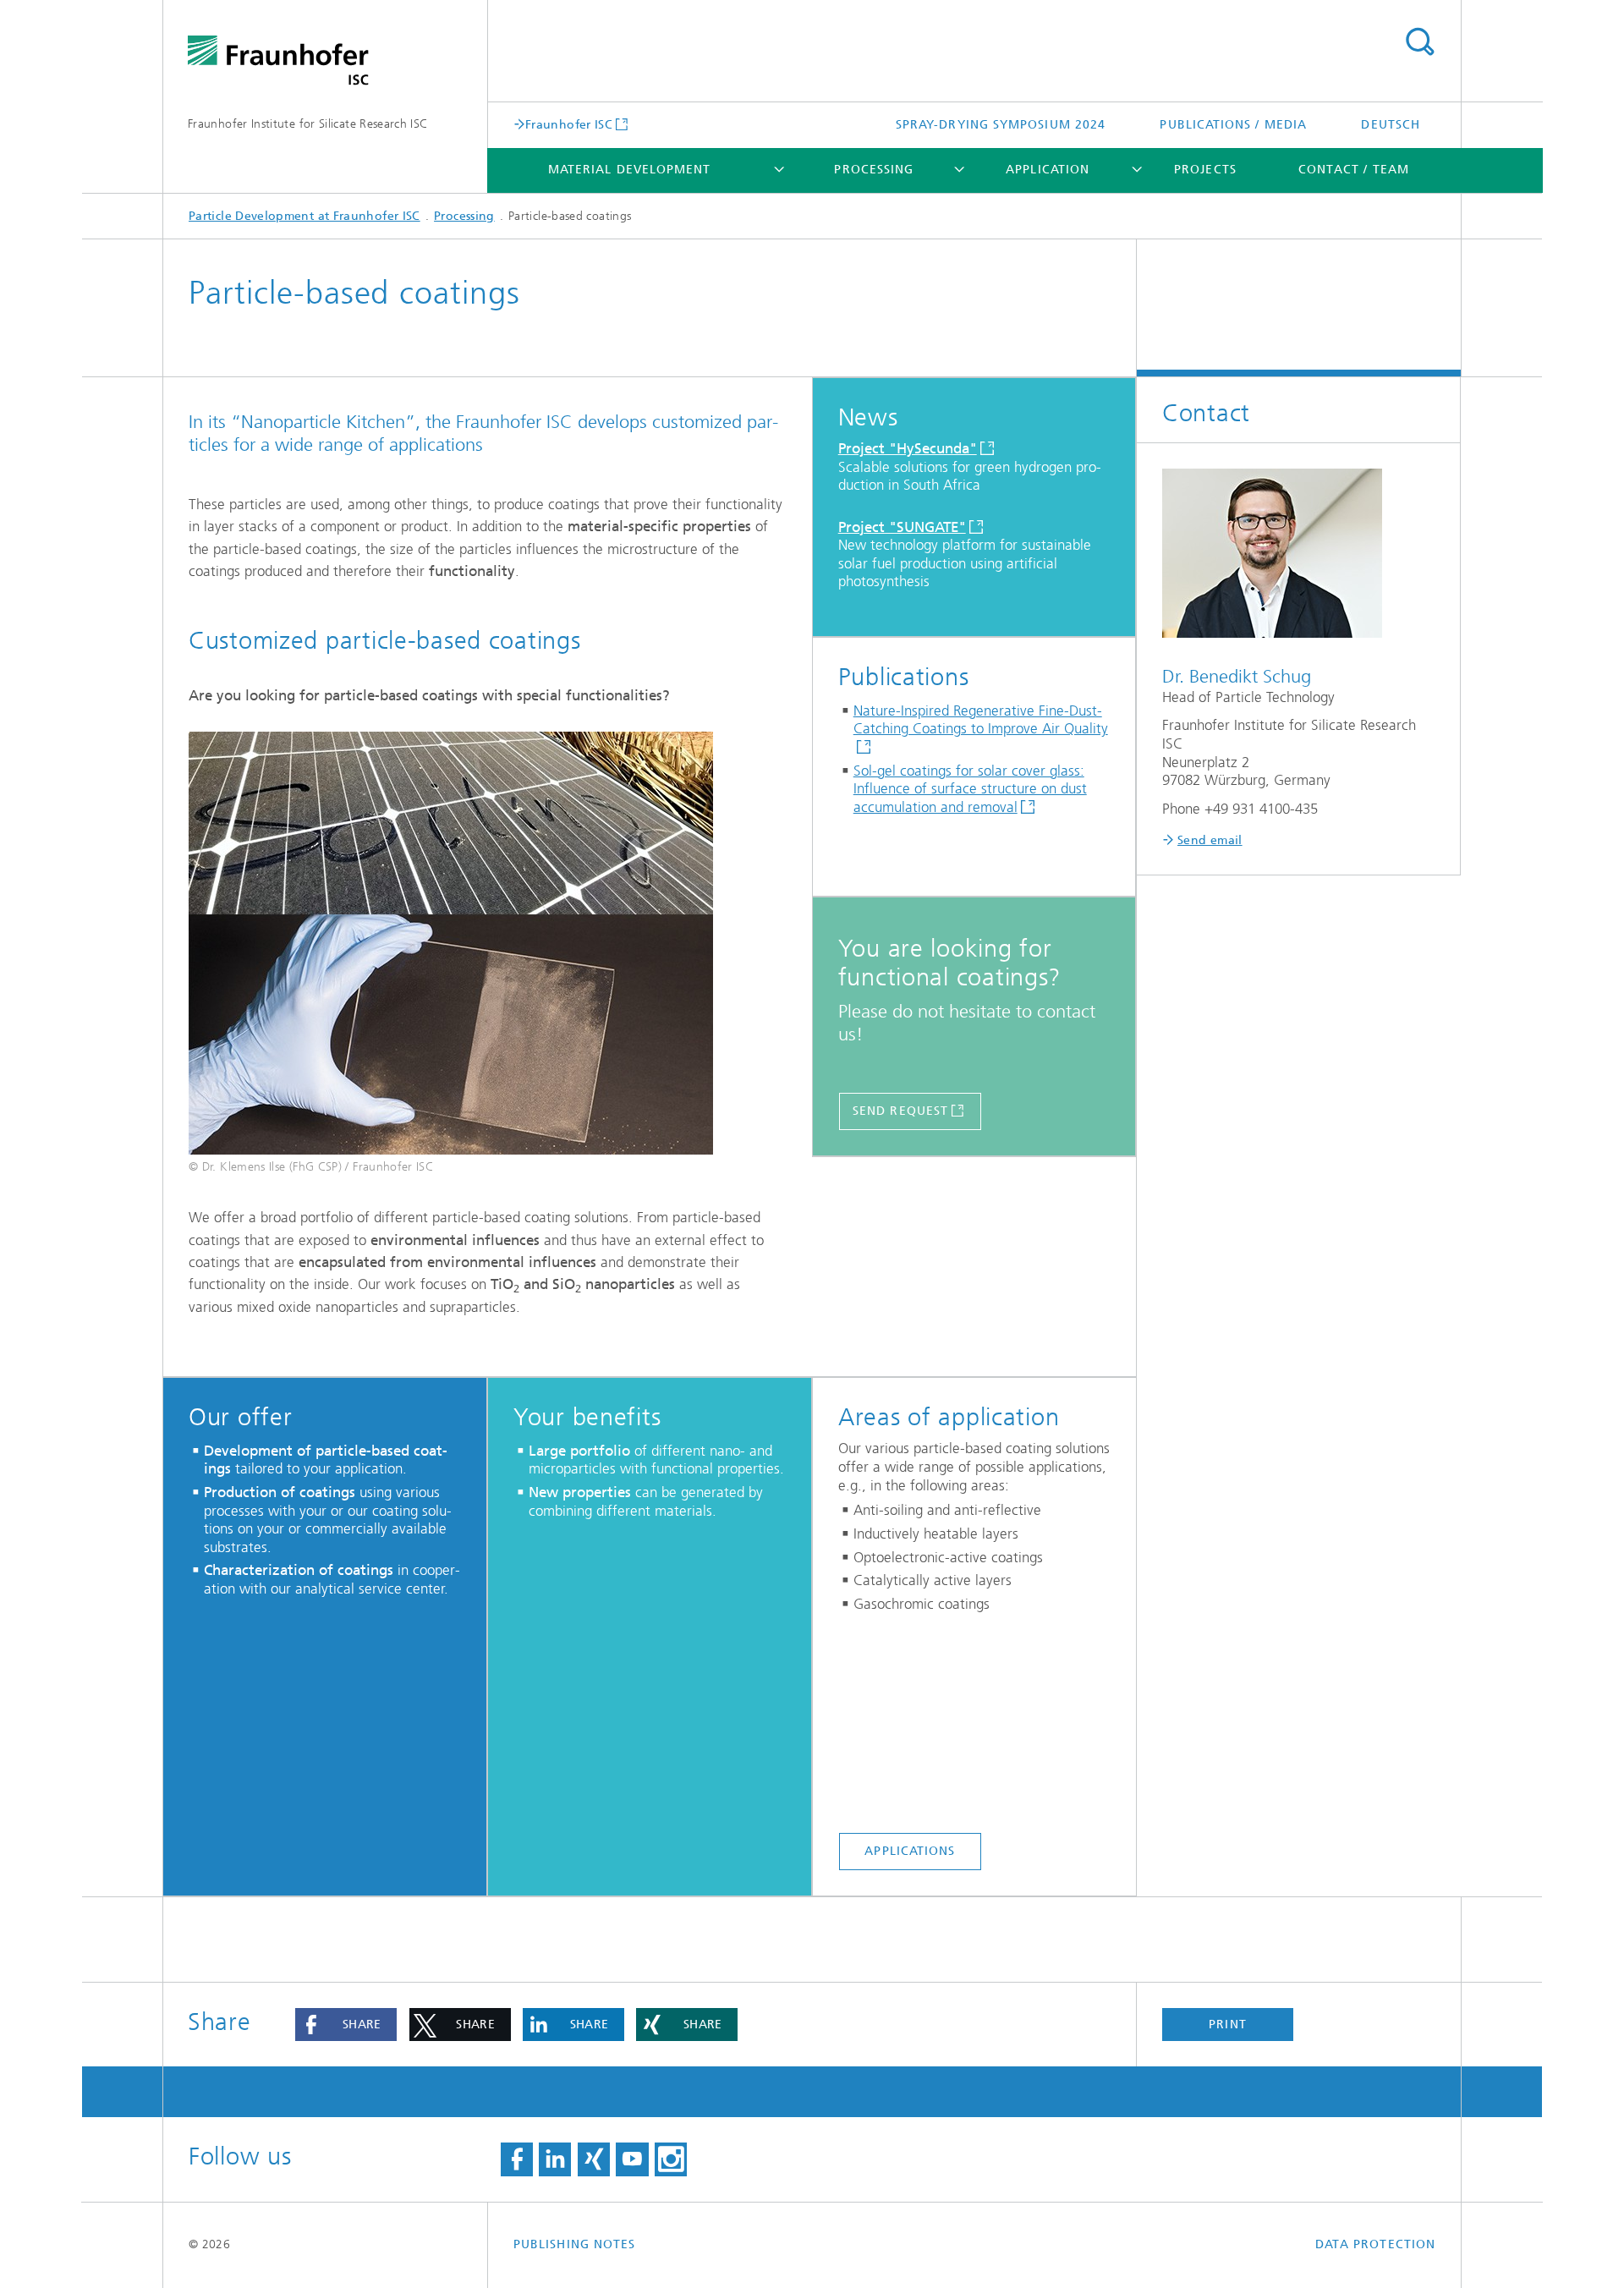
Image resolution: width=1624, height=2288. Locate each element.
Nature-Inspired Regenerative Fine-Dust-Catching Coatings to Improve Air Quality (981, 720)
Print (1227, 2025)
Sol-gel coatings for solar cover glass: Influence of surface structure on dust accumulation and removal (970, 789)
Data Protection (1375, 2244)
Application (1048, 170)
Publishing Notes (574, 2244)
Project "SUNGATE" (902, 527)
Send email (1210, 840)
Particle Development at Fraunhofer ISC (304, 216)
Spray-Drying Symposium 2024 (1001, 125)
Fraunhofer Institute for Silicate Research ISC (308, 124)
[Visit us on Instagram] (671, 2159)
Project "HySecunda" (908, 448)
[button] (346, 2025)
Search (1419, 42)
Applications (910, 1851)
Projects (1205, 170)
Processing (874, 170)
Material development (630, 170)
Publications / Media (1233, 125)
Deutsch (1391, 125)
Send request (900, 1111)
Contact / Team (1354, 170)
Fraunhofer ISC (569, 124)
